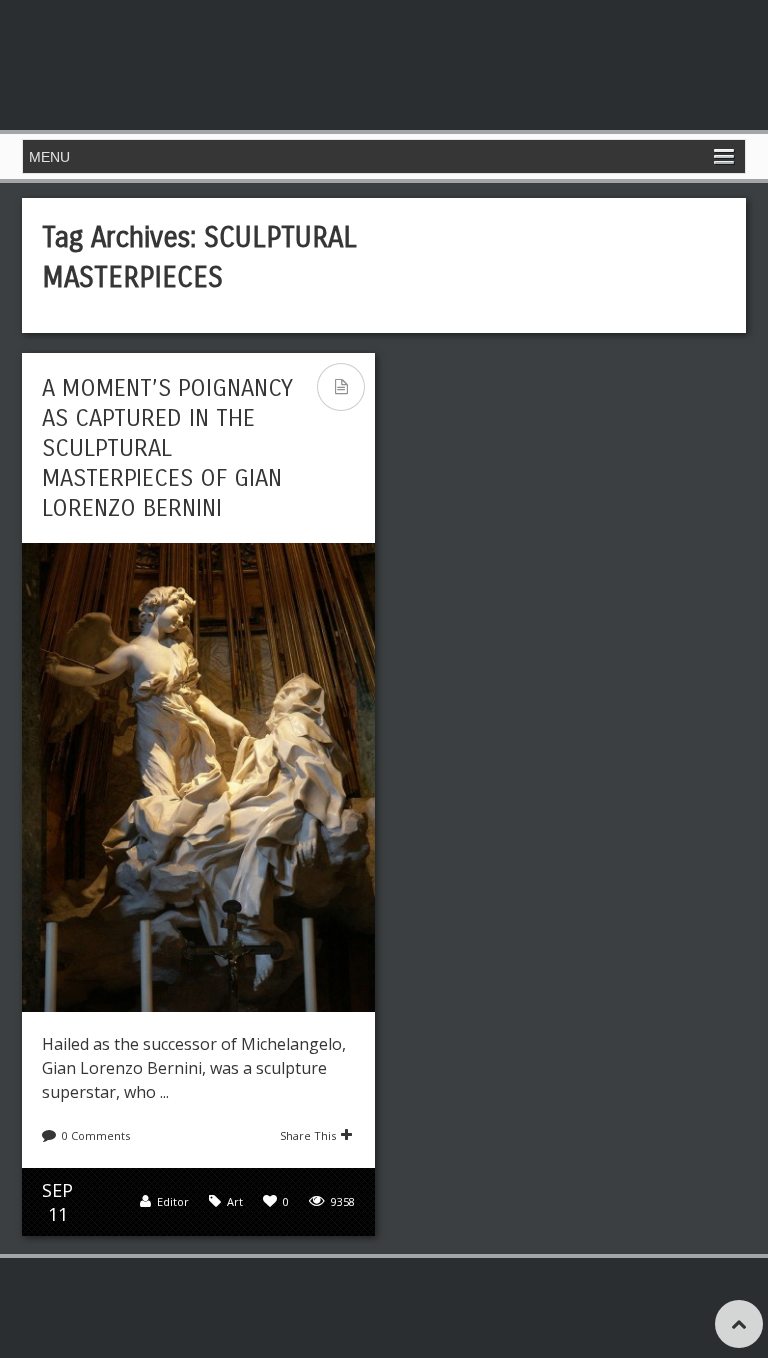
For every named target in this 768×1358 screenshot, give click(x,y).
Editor (173, 1201)
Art (235, 1201)
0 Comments (96, 1135)
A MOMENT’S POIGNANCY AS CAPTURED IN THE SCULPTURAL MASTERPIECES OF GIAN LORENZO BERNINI (167, 448)
